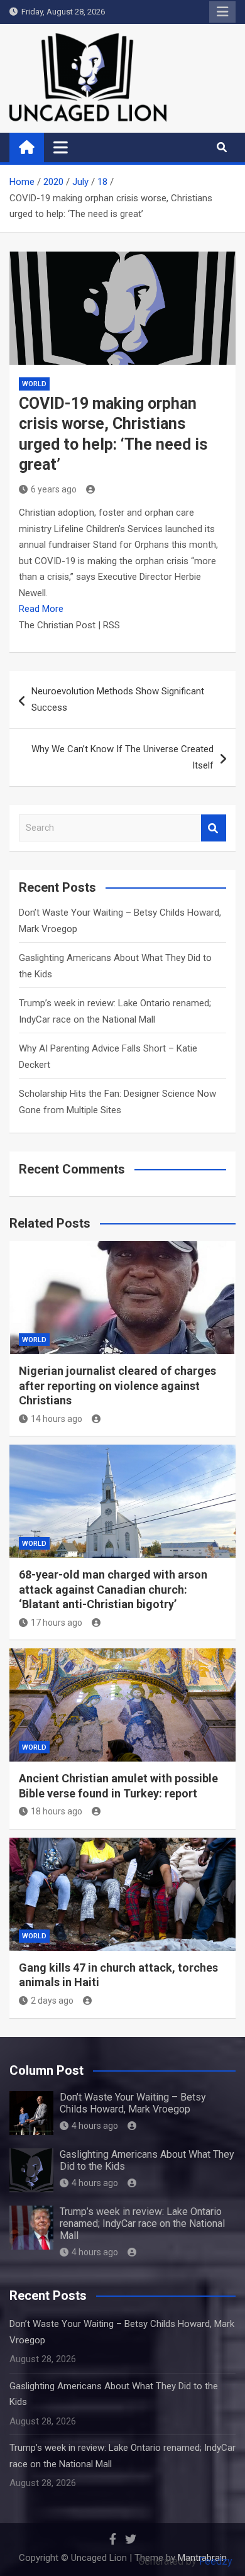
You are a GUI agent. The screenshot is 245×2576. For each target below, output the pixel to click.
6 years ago (54, 489)
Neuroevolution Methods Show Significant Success (118, 699)
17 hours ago (57, 1623)
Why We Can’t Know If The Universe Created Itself (122, 757)
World (34, 384)
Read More (41, 609)
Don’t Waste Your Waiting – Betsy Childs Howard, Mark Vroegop (133, 2103)
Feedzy (216, 2561)
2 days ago (52, 2001)
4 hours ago (95, 2126)
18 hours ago (57, 1811)
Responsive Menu (222, 12)
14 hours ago (57, 1419)
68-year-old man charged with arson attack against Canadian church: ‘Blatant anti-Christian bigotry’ (113, 1589)
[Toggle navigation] (61, 147)
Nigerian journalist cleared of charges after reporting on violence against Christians (117, 1385)
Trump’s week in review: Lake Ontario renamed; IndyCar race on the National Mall (142, 2223)
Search (214, 828)
